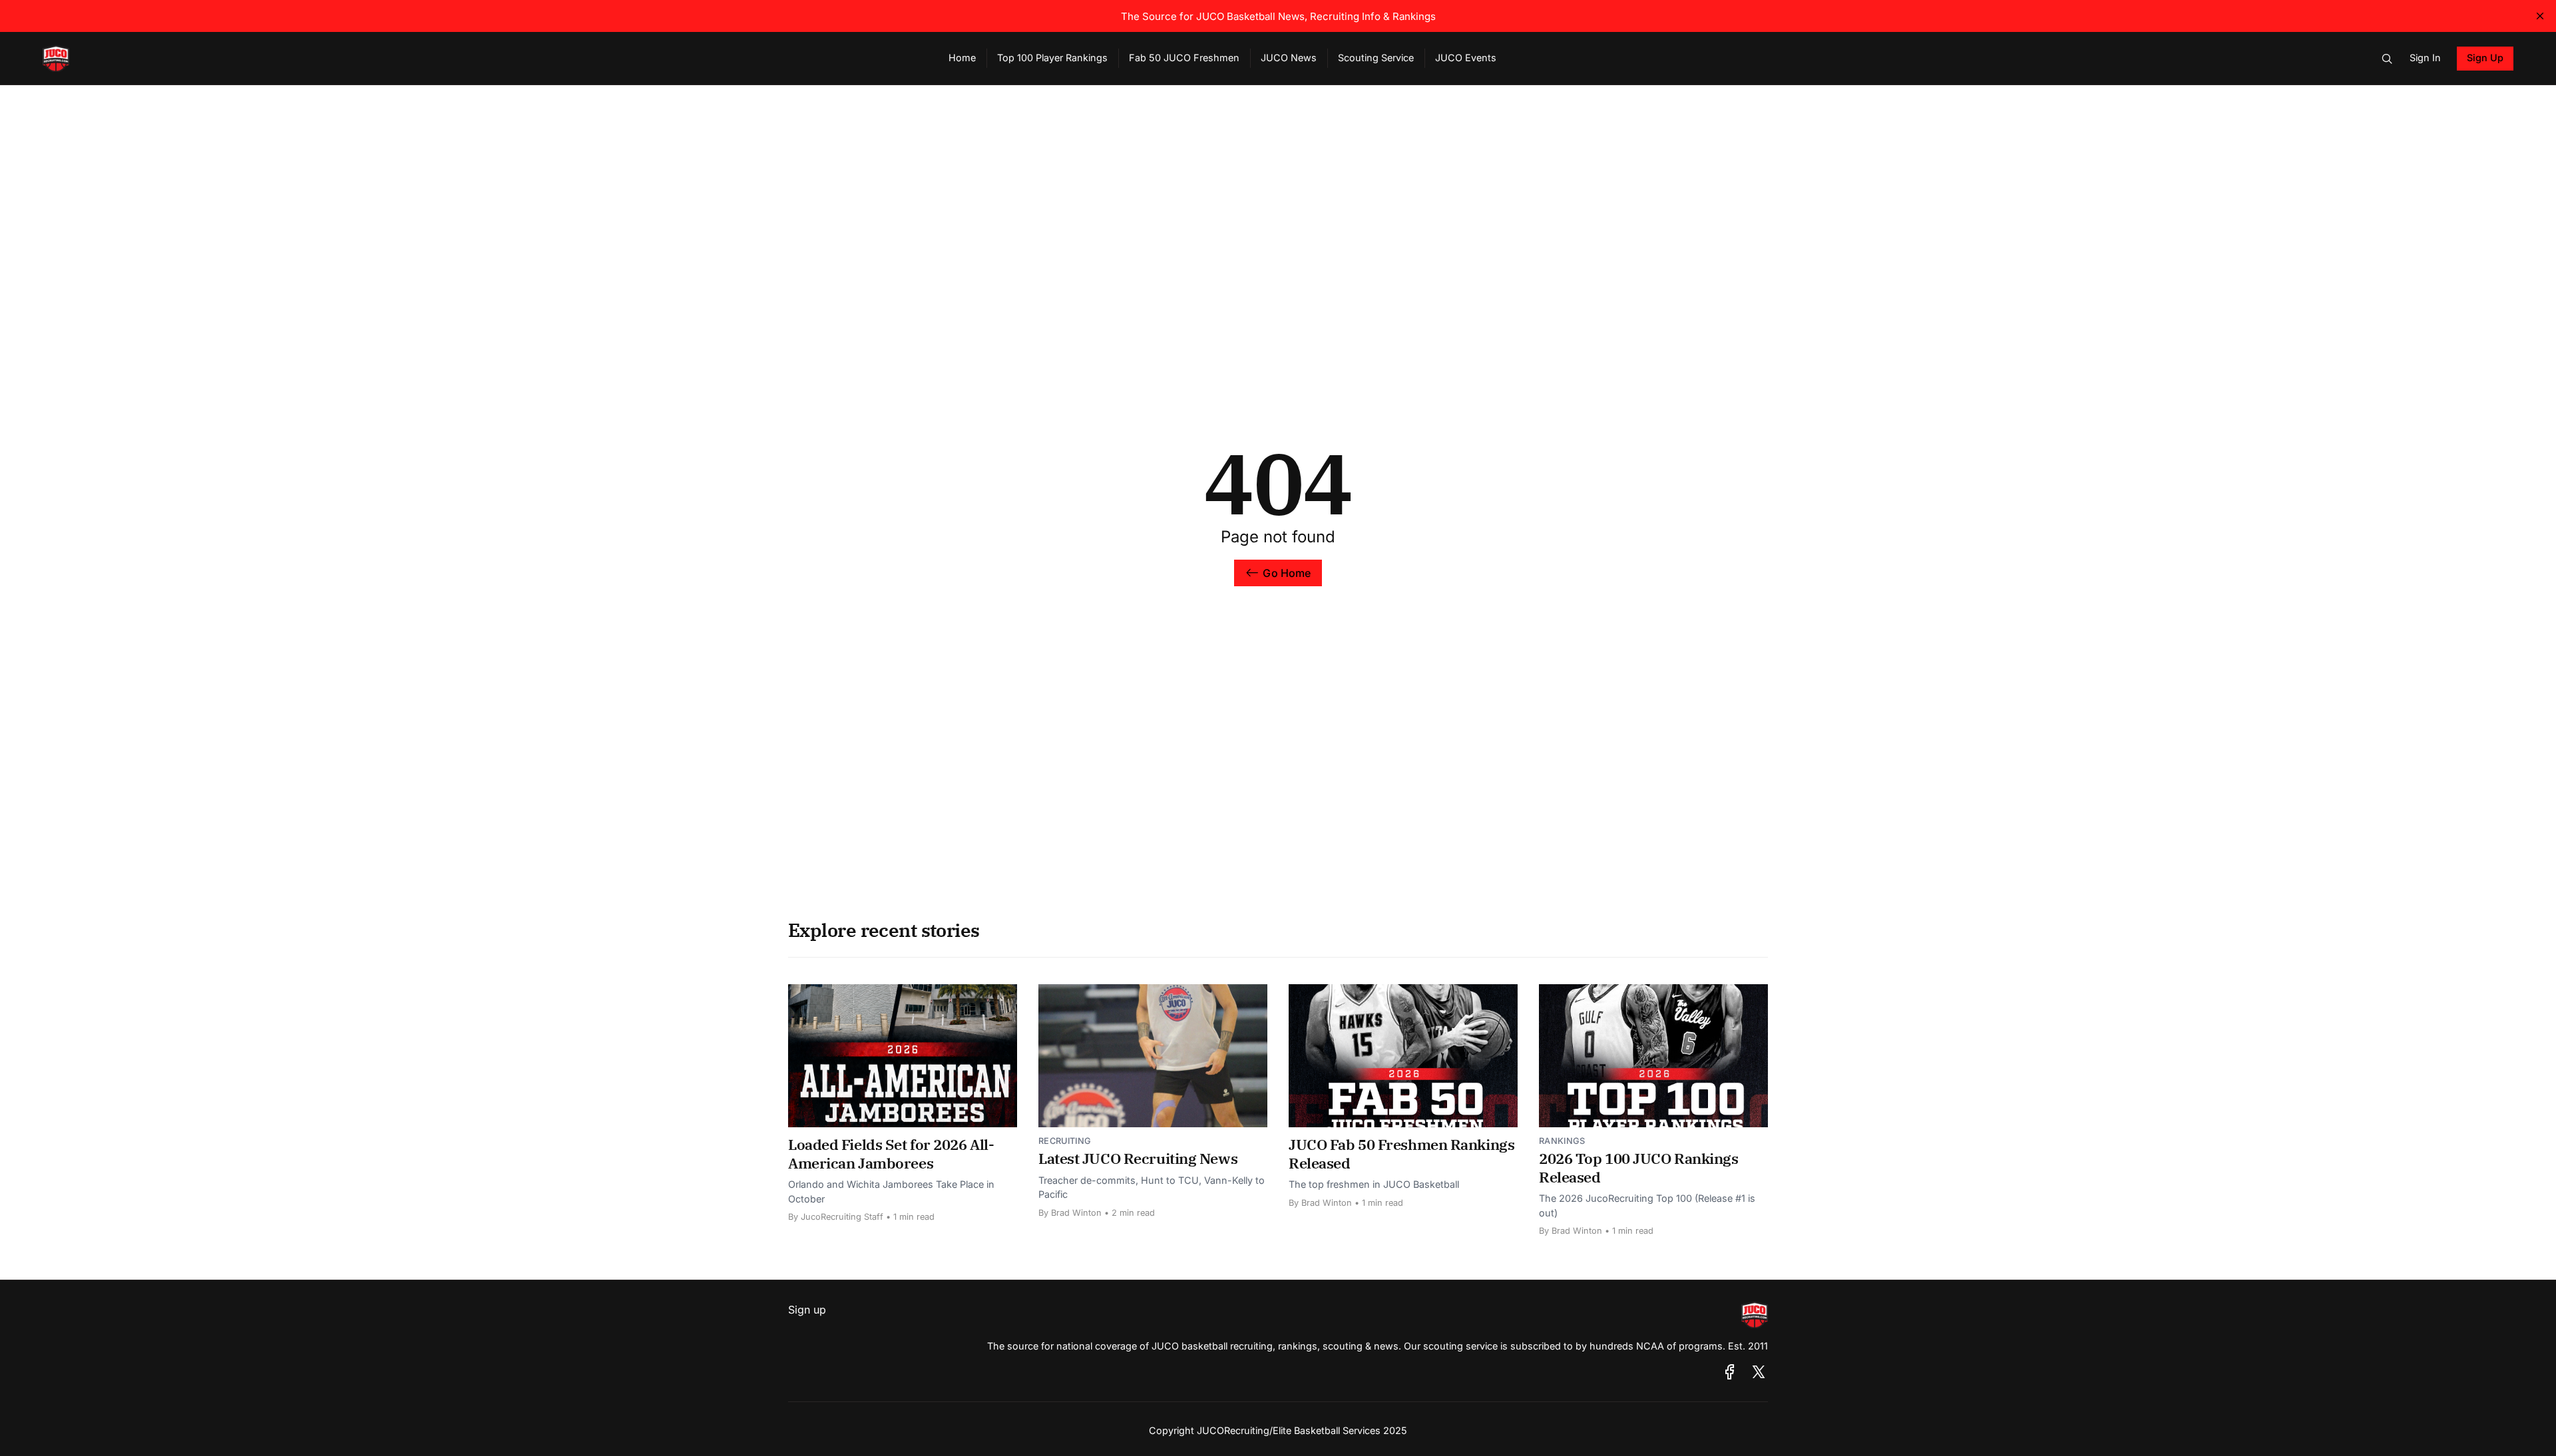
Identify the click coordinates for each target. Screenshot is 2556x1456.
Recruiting (1065, 1141)
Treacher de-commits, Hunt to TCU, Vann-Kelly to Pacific (1152, 1187)
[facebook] (1730, 1372)
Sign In (2425, 58)
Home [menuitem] (962, 58)
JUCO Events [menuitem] (1466, 58)
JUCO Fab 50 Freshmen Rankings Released (1401, 1154)
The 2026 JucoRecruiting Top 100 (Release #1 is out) (1647, 1205)
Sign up (807, 1310)
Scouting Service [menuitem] (1376, 58)
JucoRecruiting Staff (842, 1217)
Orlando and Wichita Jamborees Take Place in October (891, 1191)
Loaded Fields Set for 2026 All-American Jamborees (891, 1154)
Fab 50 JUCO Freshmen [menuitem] (1184, 58)
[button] (2387, 59)
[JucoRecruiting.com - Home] (480, 59)
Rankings (1562, 1141)
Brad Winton (1076, 1213)
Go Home (1287, 573)
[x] (1759, 1372)
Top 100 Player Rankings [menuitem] (1052, 58)
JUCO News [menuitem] (1289, 58)
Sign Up (2485, 58)
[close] (2540, 16)
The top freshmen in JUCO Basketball (1374, 1184)
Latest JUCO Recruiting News (1138, 1158)
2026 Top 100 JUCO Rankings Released (1639, 1168)
